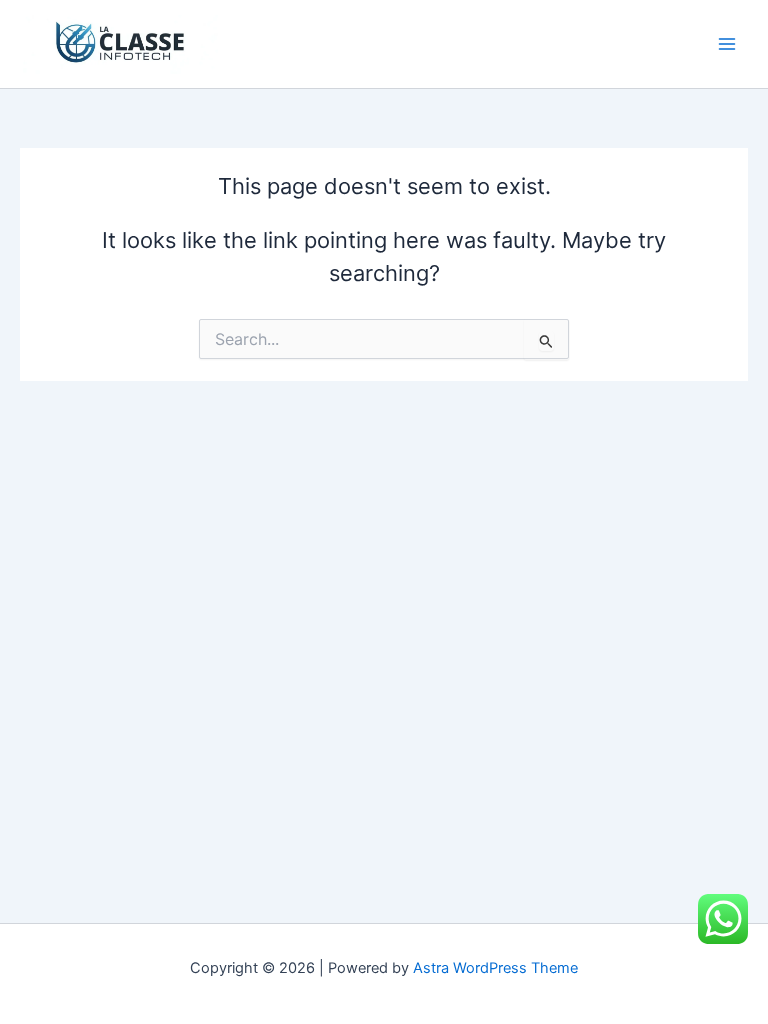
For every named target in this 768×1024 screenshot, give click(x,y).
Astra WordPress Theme (495, 968)
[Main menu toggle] (727, 44)
